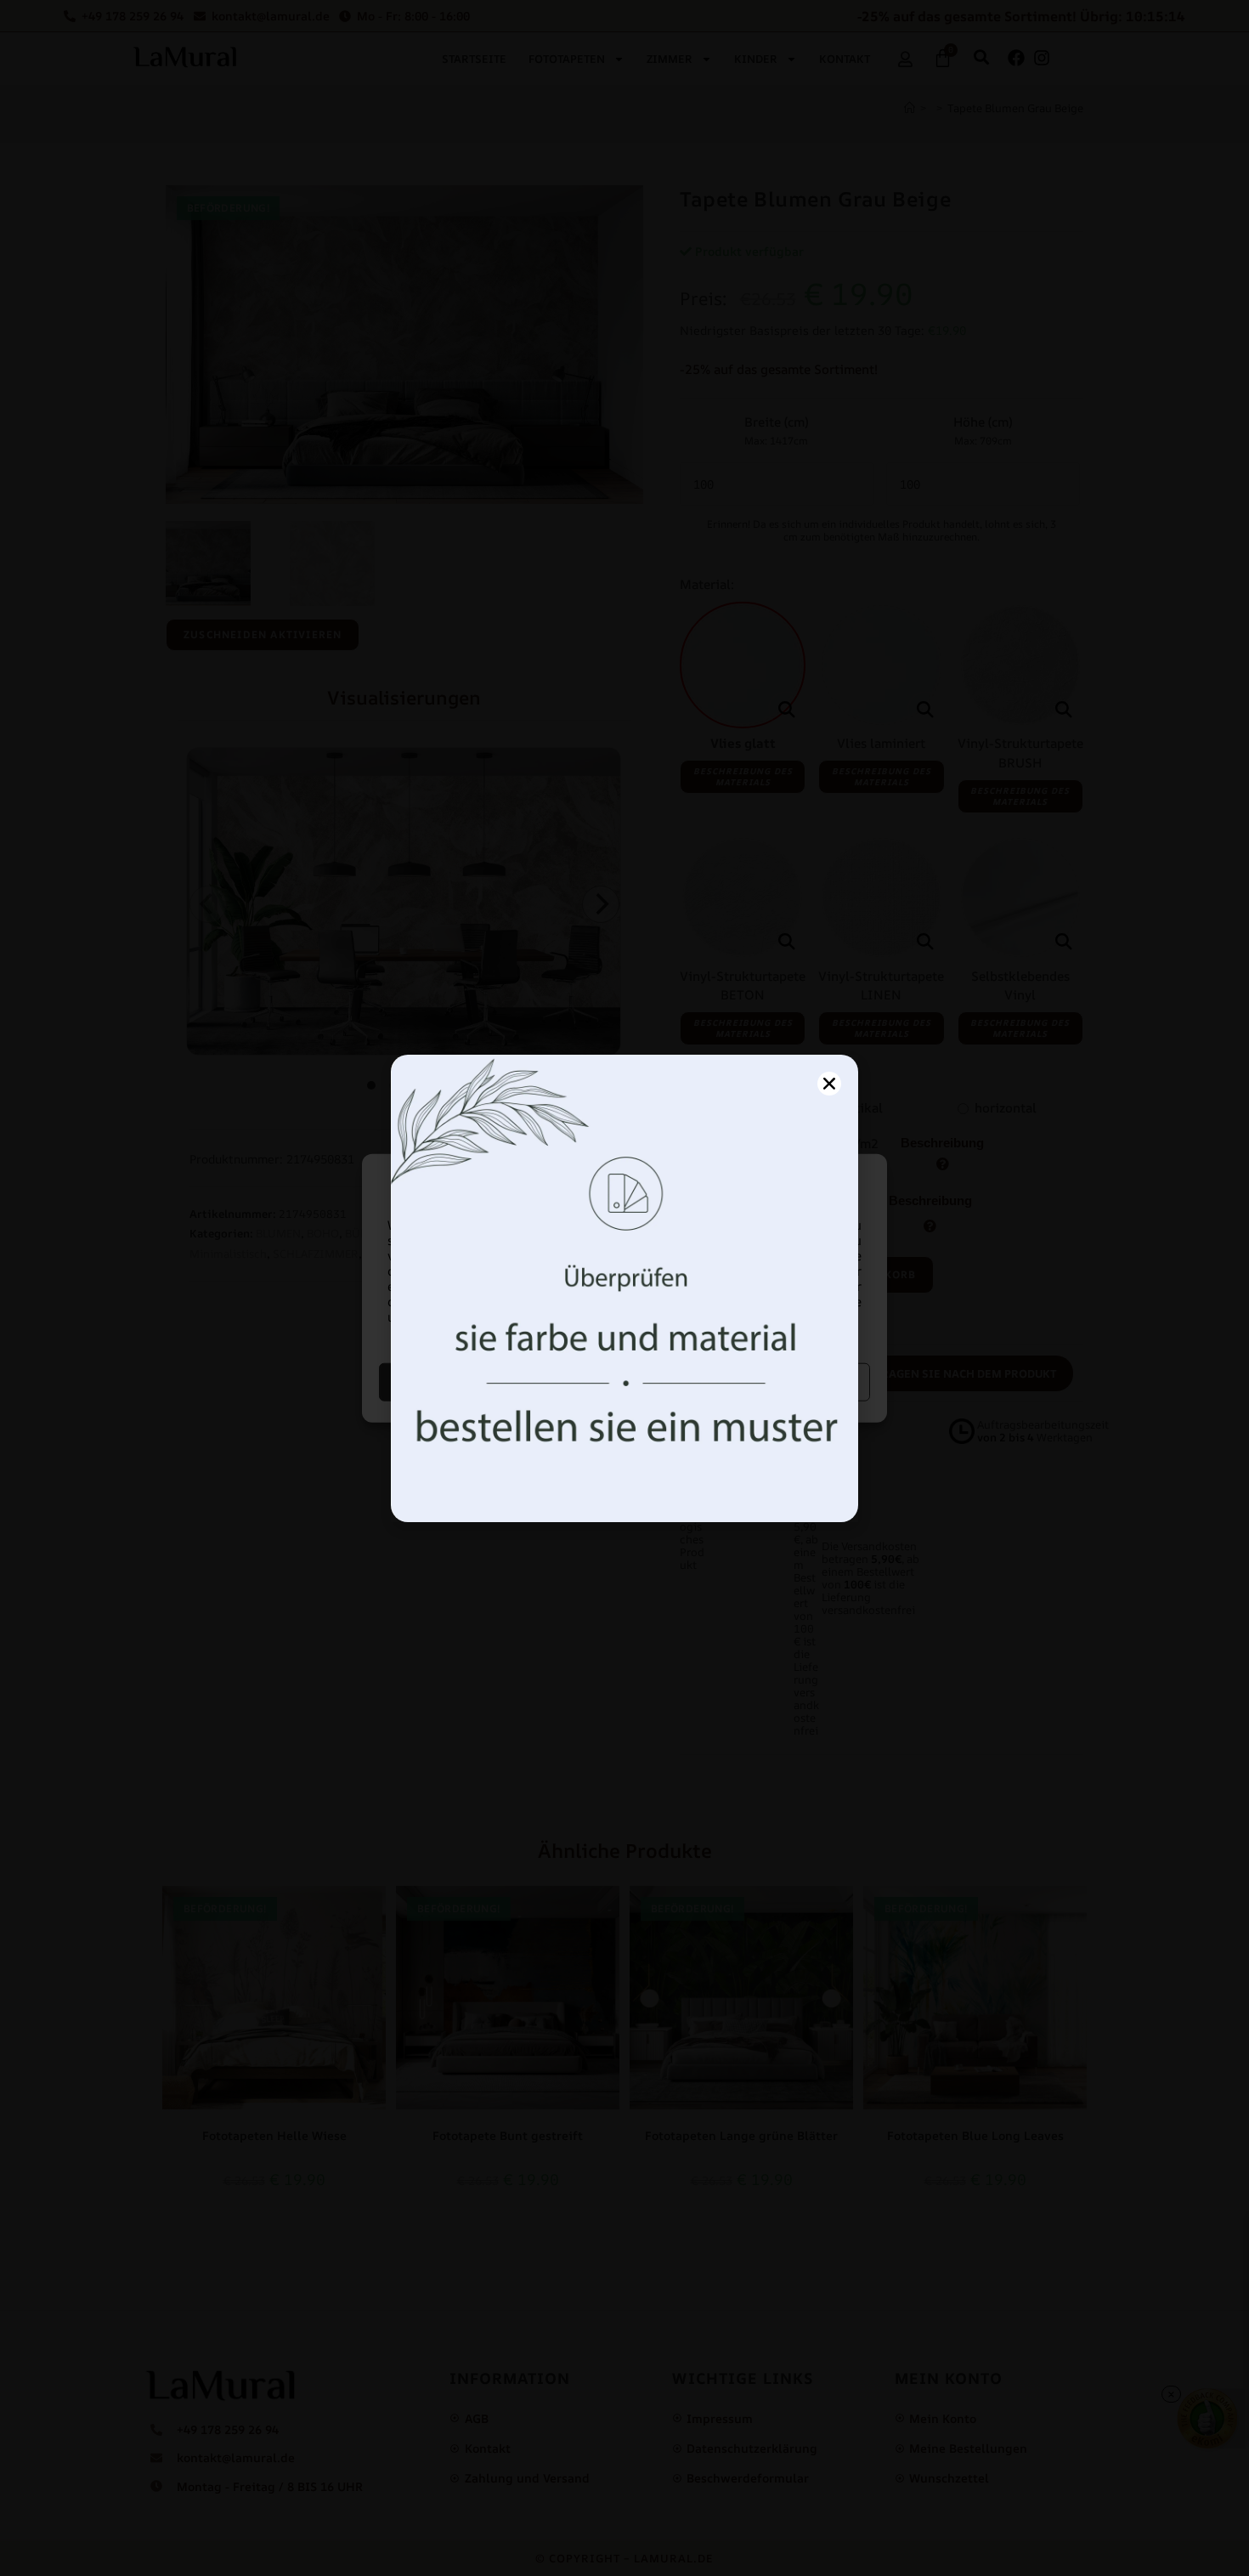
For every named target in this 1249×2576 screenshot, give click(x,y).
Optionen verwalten (750, 1381)
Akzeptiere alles (500, 1381)
